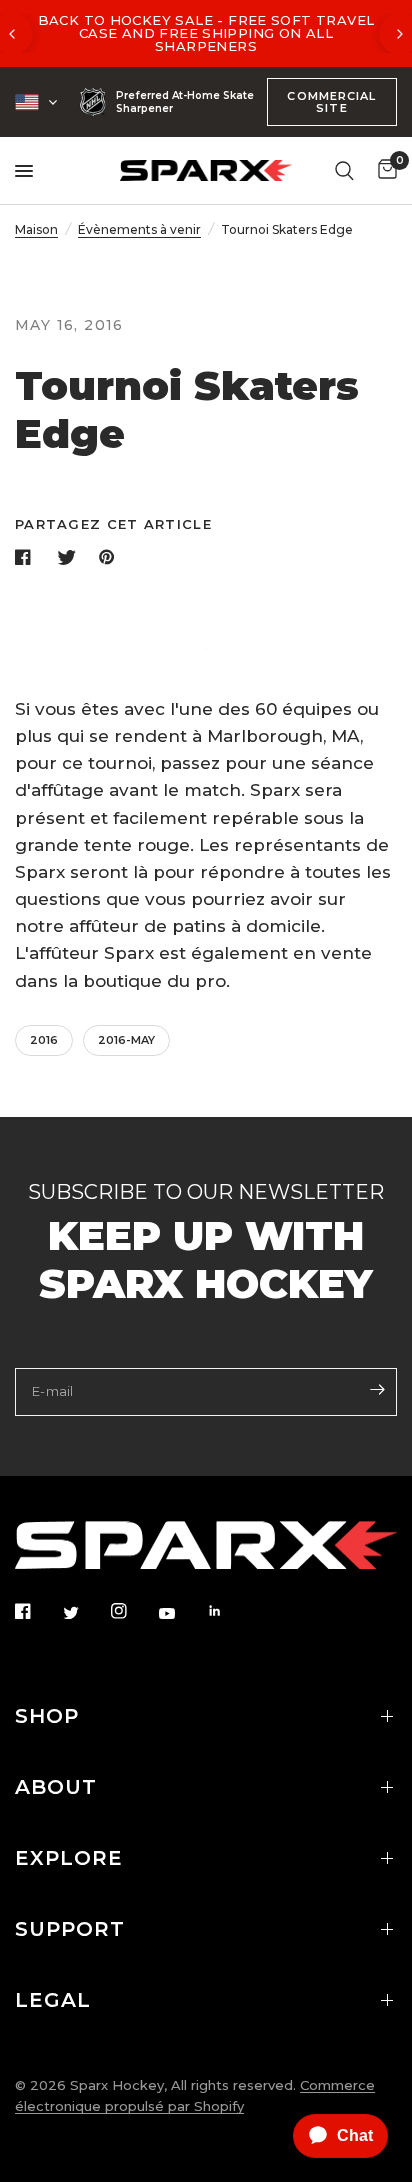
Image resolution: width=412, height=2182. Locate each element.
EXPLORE (69, 1858)
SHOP (47, 1716)
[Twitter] (85, 1612)
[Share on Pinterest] (111, 557)
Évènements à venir (139, 229)
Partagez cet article (113, 524)
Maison (36, 229)
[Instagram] (133, 1611)
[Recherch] (344, 170)
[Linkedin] (229, 1611)
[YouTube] (181, 1613)
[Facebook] (37, 1611)
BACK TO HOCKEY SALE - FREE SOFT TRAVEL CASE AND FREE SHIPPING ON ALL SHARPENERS (206, 33)
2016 (44, 1040)
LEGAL (53, 2000)
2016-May (126, 1040)
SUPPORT (70, 1929)
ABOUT (56, 1787)
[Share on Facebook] (27, 557)
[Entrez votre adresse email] (377, 1390)
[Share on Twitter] (69, 557)
